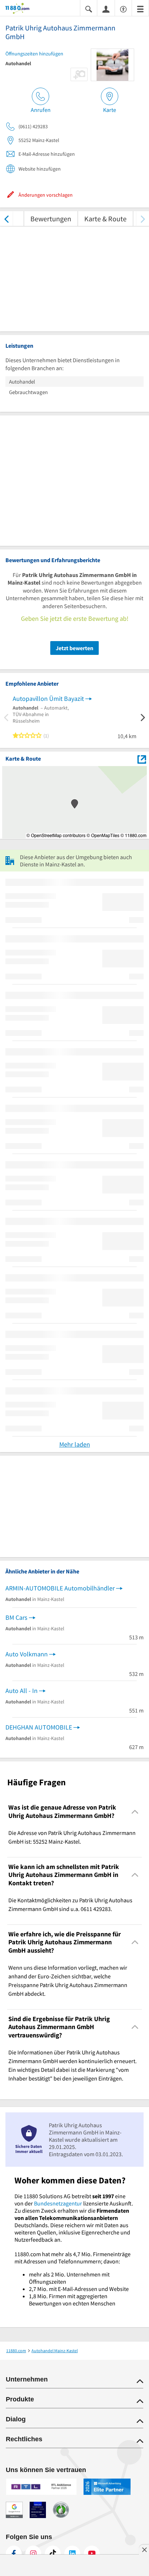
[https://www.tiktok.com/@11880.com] (53, 2554)
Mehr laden (75, 1444)
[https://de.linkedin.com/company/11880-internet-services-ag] (72, 2554)
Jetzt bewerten (74, 648)
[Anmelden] (106, 9)
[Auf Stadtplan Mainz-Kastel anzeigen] (142, 759)
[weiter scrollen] (143, 219)
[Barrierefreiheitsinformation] (123, 9)
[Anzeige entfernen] (144, 2550)
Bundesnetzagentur (58, 2203)
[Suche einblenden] (89, 9)
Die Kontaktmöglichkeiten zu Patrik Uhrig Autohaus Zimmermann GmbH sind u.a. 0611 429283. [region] (70, 1904)
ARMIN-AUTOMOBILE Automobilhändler (60, 1588)
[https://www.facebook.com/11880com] (14, 2554)
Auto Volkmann (27, 1654)
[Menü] (140, 9)
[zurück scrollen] (6, 219)
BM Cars (16, 1617)
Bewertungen (51, 219)
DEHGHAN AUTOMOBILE (39, 1727)
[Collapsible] (135, 1812)
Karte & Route (105, 219)
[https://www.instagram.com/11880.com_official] (33, 2554)
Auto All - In (22, 1691)
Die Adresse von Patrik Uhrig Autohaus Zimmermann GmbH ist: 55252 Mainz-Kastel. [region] (72, 1837)
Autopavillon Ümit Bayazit (48, 699)
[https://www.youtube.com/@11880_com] (92, 2554)
